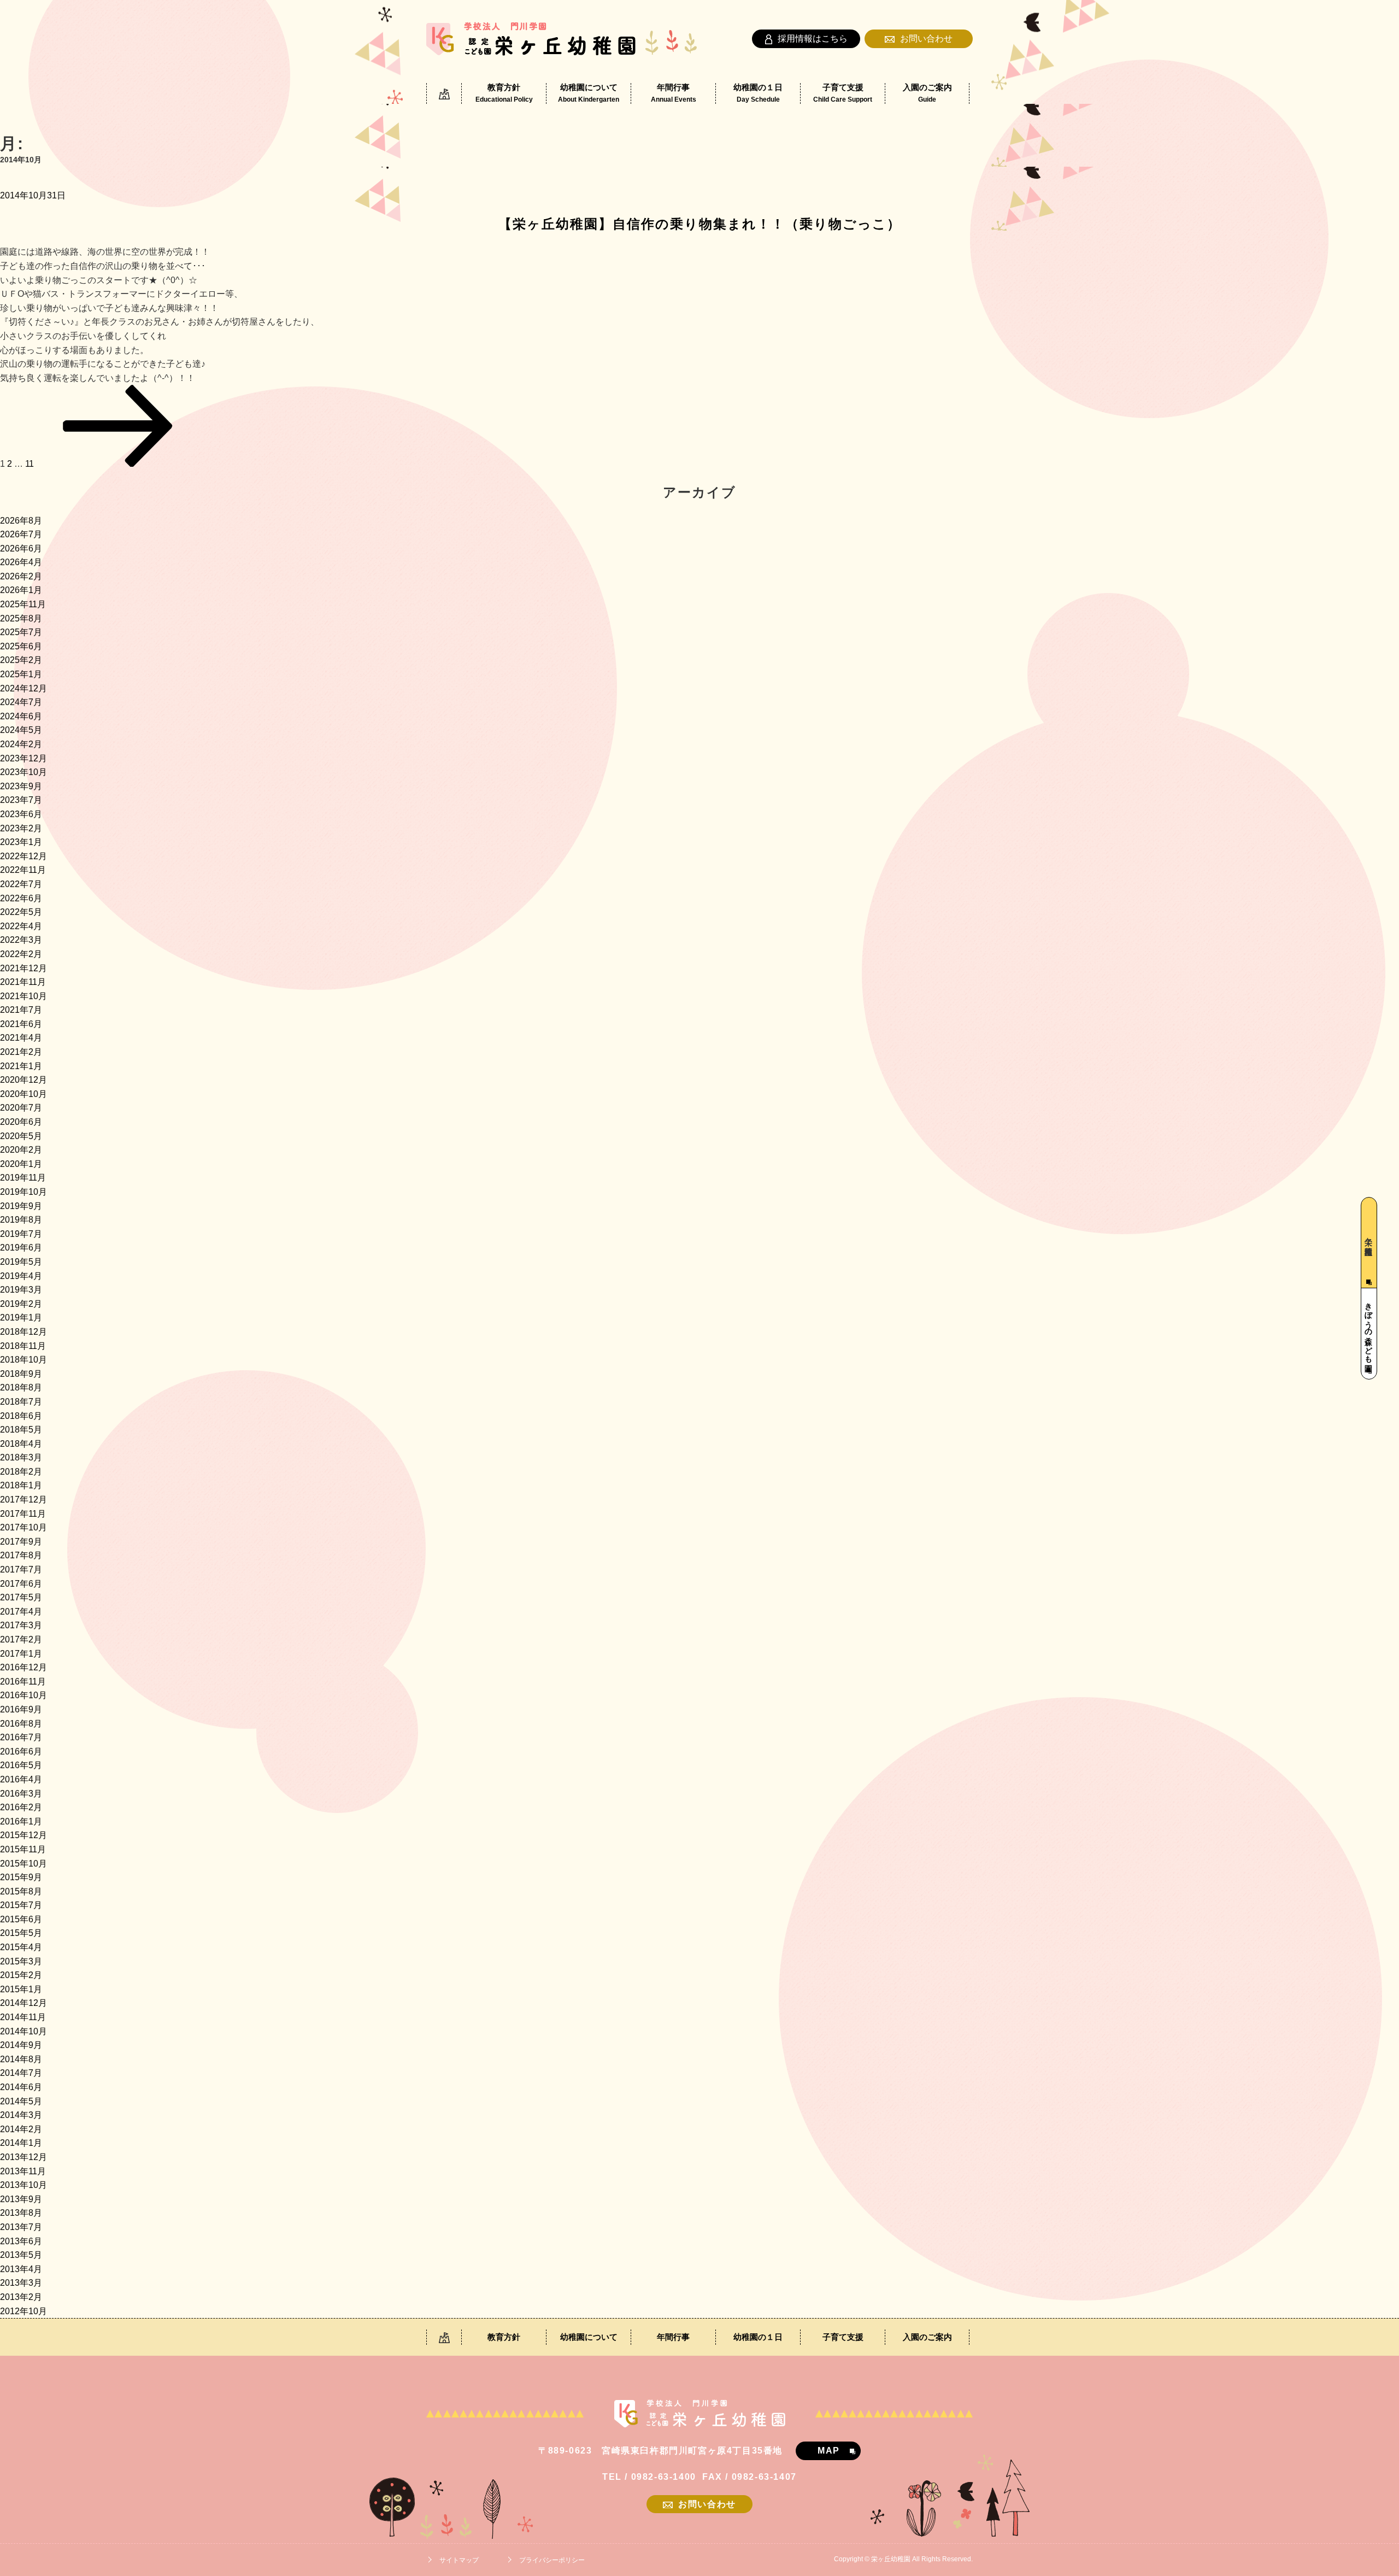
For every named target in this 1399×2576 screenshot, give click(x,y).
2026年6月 (21, 548)
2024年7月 (21, 702)
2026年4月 (21, 562)
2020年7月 (21, 1108)
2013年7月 (21, 2227)
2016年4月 (21, 1779)
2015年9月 (21, 1877)
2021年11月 (23, 982)
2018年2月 (21, 1472)
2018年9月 (21, 1374)
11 (30, 464)
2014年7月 (21, 2073)
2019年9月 (21, 1206)
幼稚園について (589, 93)
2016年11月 (23, 1682)
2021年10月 (23, 996)
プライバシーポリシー (552, 2560)
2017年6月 (21, 1584)
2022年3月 (21, 940)
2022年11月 (23, 870)
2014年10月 (23, 2031)
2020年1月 (21, 1164)
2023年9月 (21, 786)
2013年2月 (21, 2297)
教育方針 (504, 93)
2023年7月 (21, 800)
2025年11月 (23, 604)
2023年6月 (21, 814)
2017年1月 (21, 1654)
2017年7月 (21, 1569)
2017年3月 (21, 1625)
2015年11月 (23, 1849)
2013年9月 (21, 2199)
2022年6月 (21, 898)
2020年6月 (21, 1122)
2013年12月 (23, 2157)
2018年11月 (23, 1346)
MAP (829, 2451)
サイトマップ (459, 2560)
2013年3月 (21, 2283)
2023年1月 (21, 842)
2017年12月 (23, 1500)
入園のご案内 (927, 93)
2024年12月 (23, 688)
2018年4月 (21, 1444)
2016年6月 (21, 1751)
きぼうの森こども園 (1368, 1328)
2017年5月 (21, 1597)
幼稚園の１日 (758, 93)
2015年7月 (21, 1905)
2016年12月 (23, 1667)
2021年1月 (21, 1066)
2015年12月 (23, 1835)
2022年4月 (21, 926)
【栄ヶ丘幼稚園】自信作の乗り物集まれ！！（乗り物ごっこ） (700, 224)
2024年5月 (21, 730)
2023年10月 (23, 772)
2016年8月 (21, 1724)
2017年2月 (21, 1639)
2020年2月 (21, 1150)
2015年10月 (23, 1864)
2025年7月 (21, 632)
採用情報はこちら (813, 39)
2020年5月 (21, 1136)
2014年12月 (23, 2003)
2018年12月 (23, 1332)
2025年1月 (21, 674)
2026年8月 (21, 521)
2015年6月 (21, 1919)
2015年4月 (21, 1947)
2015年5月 (21, 1933)
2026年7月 (21, 534)
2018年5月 (21, 1430)
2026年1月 (21, 590)
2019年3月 (21, 1290)
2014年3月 (21, 2115)
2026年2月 (21, 576)
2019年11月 (23, 1178)
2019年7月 (21, 1234)
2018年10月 (23, 1360)
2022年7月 (21, 884)
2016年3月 (21, 1794)
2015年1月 (21, 1989)
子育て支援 (843, 93)
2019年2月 (21, 1304)
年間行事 (674, 93)
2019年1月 (21, 1318)
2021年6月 (21, 1024)
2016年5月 (21, 1765)
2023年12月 (23, 758)
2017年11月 (23, 1514)
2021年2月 (21, 1052)
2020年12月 (23, 1080)
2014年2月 (21, 2129)
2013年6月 (21, 2241)
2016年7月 (21, 1737)
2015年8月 (21, 1891)
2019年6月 (21, 1248)
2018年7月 (21, 1402)
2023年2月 (21, 828)
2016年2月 (21, 1807)
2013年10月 (23, 2185)
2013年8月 (21, 2213)
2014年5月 (21, 2101)
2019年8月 (21, 1220)
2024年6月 (21, 716)
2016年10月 (23, 1695)
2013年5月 (21, 2255)
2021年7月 (21, 1010)
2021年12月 (23, 968)
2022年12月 (23, 856)
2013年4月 (21, 2269)
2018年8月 (21, 1387)
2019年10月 (23, 1192)
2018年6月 (21, 1416)
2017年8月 (21, 1555)
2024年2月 (21, 744)
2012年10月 (23, 2311)
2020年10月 (23, 1094)
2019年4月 (21, 1276)
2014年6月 (21, 2087)
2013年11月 (23, 2171)
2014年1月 (21, 2143)
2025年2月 (21, 660)
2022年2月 (21, 954)
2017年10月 (23, 1527)
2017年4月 (21, 1612)
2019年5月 (21, 1262)
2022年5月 (21, 912)
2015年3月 (21, 1961)
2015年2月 (21, 1975)
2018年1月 (21, 1485)
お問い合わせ (926, 39)
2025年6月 (21, 646)
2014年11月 (23, 2017)
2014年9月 (21, 2045)
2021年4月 (21, 1038)
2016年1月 (21, 1821)
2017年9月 (21, 1542)
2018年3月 (21, 1457)
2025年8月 (21, 618)
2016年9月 (21, 1709)
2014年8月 (21, 2059)
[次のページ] (118, 464)
